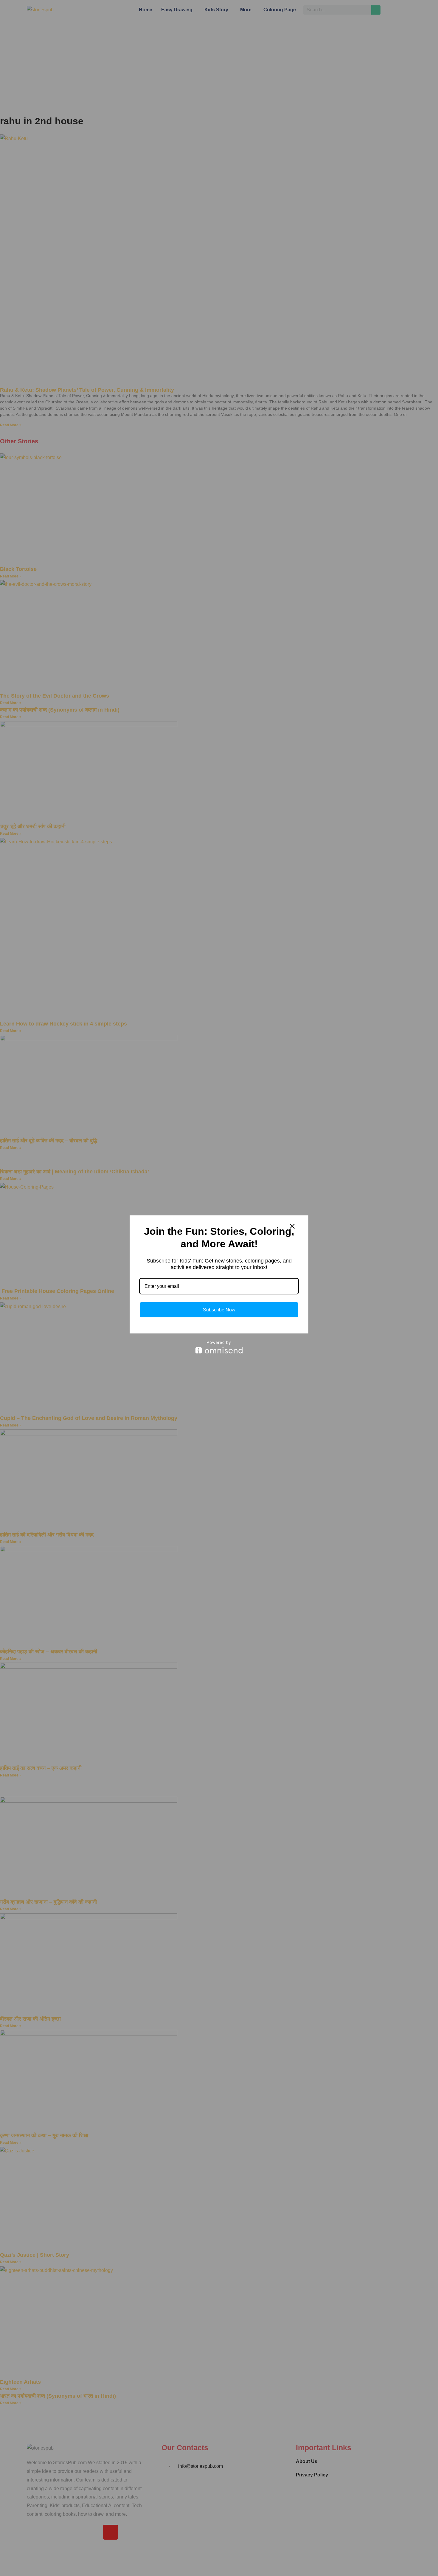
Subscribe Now (219, 1310)
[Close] (292, 1226)
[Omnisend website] (219, 1347)
